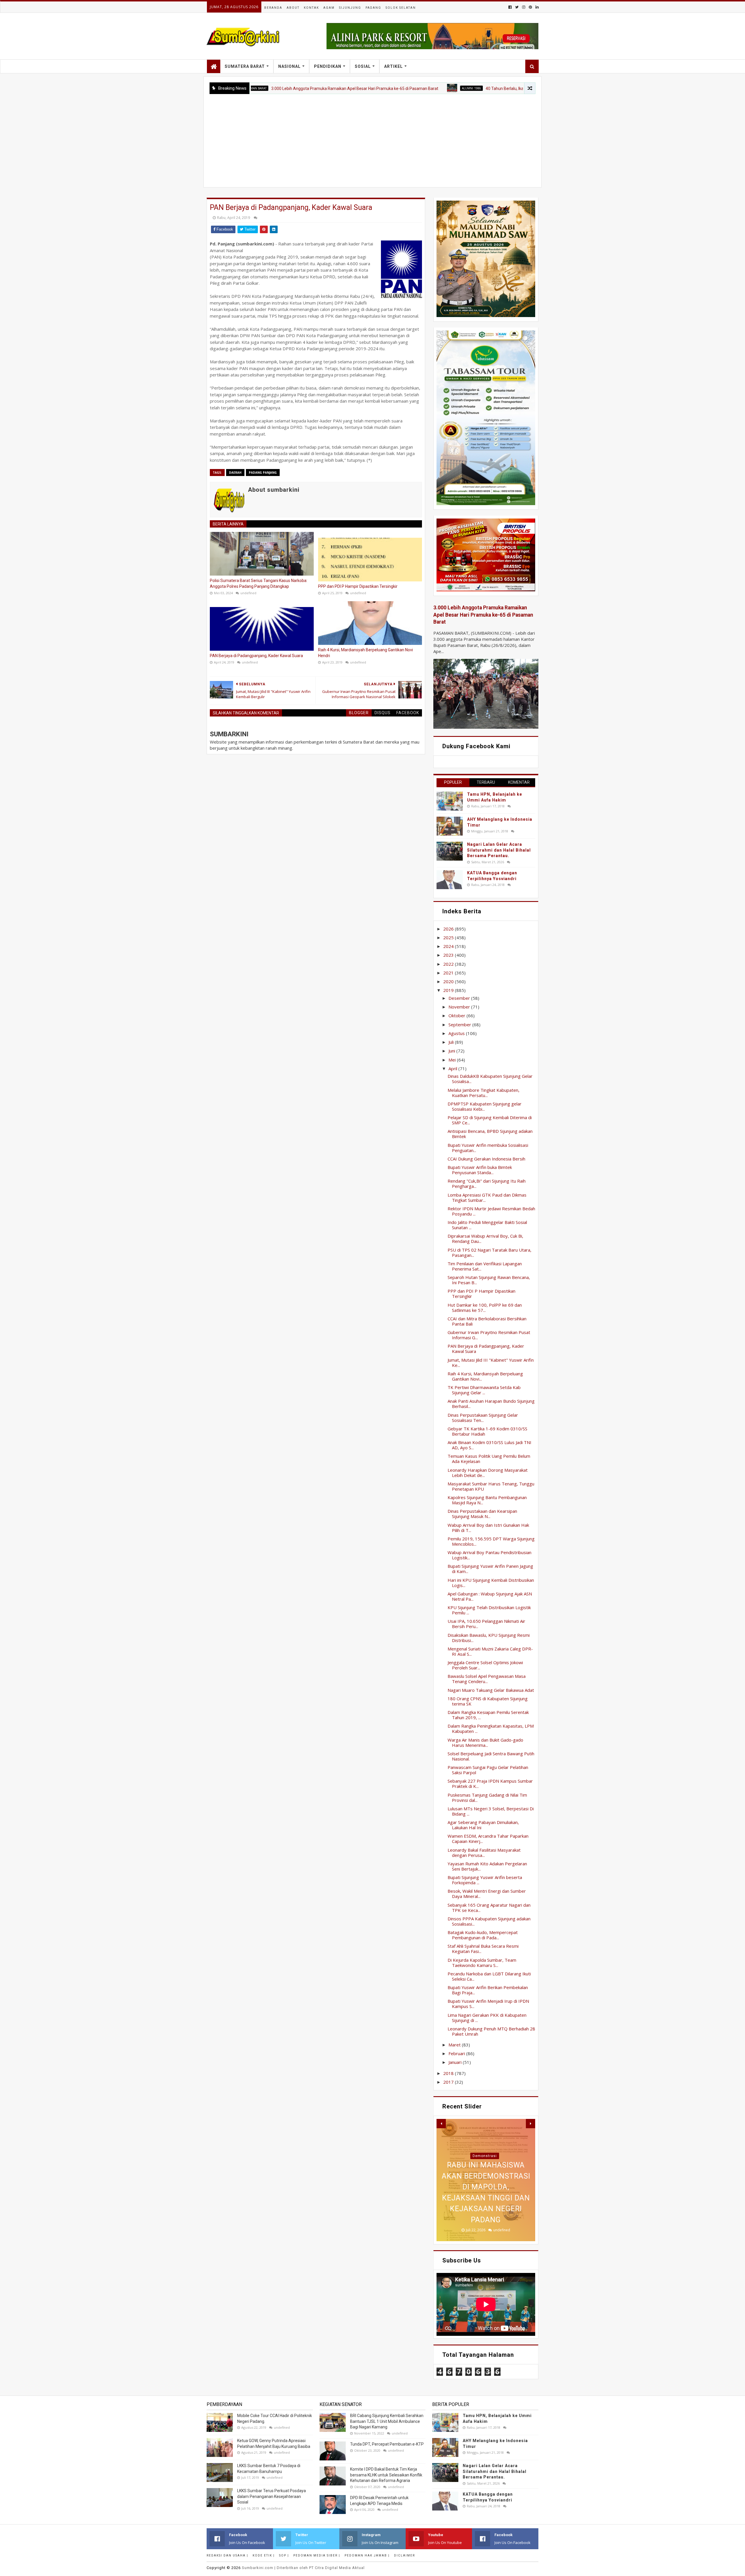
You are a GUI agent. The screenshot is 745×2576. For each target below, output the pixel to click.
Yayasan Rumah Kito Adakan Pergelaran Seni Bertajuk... (487, 1866)
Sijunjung (350, 8)
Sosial (363, 66)
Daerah (235, 473)
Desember (460, 998)
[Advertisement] (372, 138)
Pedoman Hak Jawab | (367, 2555)
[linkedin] (536, 7)
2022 (449, 964)
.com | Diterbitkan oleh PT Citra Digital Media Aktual (303, 2568)
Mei (453, 1060)
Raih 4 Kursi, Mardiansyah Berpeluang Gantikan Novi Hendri (366, 653)
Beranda (273, 8)
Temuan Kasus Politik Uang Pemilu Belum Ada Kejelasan (489, 1459)
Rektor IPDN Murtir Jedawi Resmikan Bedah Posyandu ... (491, 1211)
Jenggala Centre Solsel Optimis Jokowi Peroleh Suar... (485, 1665)
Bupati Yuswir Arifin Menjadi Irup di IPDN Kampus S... (488, 2004)
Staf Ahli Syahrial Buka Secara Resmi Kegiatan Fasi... (483, 1949)
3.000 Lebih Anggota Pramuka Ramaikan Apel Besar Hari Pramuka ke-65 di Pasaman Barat (263, 89)
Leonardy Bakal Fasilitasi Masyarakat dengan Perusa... (484, 1853)
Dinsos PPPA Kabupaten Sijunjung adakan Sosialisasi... (489, 1921)
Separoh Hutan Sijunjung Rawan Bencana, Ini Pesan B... (489, 1280)
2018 (449, 2073)
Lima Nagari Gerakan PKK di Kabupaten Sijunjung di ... (487, 2018)
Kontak (311, 8)
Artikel (393, 66)
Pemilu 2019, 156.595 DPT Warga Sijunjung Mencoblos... (491, 1541)
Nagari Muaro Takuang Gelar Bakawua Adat (491, 1690)
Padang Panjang (263, 473)
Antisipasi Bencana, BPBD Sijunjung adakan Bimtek (490, 1134)
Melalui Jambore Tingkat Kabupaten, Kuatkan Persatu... (484, 1093)
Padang (373, 8)
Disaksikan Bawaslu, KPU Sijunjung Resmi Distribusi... (489, 1638)
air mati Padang (485, 2167)
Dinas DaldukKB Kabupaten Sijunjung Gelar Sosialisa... (490, 1079)
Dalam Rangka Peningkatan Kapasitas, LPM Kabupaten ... (491, 1728)
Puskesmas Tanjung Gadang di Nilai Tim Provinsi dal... (487, 1797)
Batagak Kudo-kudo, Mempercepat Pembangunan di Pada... (483, 1935)
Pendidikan (328, 66)
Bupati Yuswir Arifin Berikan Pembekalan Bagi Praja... (488, 1990)
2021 (449, 973)
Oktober (457, 1015)
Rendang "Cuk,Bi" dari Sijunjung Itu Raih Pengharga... (487, 1183)
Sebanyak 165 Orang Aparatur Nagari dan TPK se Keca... (489, 1908)
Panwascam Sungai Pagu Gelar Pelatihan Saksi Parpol (488, 1770)
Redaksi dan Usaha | (227, 2555)
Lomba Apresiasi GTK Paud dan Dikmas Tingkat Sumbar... (487, 1197)
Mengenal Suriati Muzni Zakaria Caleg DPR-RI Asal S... (490, 1651)
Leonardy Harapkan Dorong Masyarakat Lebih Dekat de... (488, 1473)
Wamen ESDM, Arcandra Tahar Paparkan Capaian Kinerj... (488, 1839)
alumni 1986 (380, 88)
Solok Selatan (401, 8)
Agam (329, 8)
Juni (452, 1051)
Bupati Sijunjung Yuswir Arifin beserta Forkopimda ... (485, 1880)
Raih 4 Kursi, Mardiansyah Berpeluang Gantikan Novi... (485, 1376)
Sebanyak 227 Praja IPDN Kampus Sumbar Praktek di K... (490, 1784)
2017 (449, 2082)
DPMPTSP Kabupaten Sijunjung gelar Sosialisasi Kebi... (485, 1106)
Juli (452, 1042)
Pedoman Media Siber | (317, 2555)
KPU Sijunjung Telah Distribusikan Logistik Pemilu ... (489, 1610)
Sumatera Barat (245, 66)
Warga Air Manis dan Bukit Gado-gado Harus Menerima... (485, 1742)
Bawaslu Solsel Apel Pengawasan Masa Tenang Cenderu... (487, 1679)
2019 (449, 990)
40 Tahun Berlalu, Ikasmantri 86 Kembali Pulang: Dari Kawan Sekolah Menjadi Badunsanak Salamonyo (487, 89)
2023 (449, 955)
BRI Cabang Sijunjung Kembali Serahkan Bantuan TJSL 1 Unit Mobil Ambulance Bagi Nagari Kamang (387, 2421)
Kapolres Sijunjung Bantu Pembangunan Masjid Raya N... (487, 1500)
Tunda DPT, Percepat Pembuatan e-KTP (387, 2444)
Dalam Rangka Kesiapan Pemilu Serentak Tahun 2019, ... (488, 1715)
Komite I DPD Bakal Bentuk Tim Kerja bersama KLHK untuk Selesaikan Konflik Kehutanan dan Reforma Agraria (386, 2475)
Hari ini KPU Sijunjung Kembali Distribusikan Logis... (491, 1583)
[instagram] (524, 7)
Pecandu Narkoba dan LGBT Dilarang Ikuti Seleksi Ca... (489, 1976)
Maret (455, 2045)
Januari (456, 2062)
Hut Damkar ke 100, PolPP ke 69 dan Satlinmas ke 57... (485, 1308)
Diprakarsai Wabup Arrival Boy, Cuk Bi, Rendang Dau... (485, 1239)
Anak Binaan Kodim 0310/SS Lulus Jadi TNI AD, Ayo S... (489, 1445)
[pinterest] (530, 7)
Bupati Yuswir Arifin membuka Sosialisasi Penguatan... (488, 1148)
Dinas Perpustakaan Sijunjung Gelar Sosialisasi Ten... (483, 1418)
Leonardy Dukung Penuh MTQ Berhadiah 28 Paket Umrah (491, 2031)
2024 (449, 946)
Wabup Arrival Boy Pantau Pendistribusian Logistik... (489, 1555)
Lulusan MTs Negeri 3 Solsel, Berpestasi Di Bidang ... (491, 1811)
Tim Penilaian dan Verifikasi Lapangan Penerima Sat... (485, 1266)
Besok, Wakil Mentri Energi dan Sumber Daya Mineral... (487, 1894)
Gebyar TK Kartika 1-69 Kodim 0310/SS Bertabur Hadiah (487, 1431)
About (293, 8)
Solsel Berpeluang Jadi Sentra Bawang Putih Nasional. (491, 1756)
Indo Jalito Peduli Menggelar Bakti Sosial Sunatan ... (487, 1225)
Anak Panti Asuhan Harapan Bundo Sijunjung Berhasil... (491, 1404)
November (460, 1007)
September (460, 1025)
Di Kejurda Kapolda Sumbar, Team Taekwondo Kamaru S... (482, 1963)
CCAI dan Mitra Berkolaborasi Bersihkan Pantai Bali (487, 1321)
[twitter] (517, 7)
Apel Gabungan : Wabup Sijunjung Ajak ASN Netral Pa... (490, 1596)
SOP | (284, 2555)
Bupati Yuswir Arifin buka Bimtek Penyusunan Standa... (480, 1170)
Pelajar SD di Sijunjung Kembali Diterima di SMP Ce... (490, 1120)
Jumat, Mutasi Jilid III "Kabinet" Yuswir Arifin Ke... (491, 1363)
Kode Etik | (264, 2555)
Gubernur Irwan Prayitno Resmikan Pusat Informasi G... (489, 1335)
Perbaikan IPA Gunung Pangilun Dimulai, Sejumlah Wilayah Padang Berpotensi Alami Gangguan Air (486, 2198)
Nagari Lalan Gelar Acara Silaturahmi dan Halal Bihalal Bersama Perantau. (499, 850)
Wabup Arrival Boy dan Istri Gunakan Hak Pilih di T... (488, 1528)
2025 (449, 937)
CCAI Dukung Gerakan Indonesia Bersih (486, 1159)
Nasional (289, 66)
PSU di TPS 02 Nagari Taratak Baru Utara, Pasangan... (489, 1252)
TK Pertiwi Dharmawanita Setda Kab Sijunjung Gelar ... (484, 1390)
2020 (449, 981)
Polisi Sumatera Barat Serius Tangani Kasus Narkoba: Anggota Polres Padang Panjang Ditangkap (259, 583)
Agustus (457, 1033)
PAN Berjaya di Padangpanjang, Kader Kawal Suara (256, 656)
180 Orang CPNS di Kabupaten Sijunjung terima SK (488, 1701)
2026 (449, 929)
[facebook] (510, 7)
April (453, 1068)
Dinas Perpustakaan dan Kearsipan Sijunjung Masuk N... (482, 1514)
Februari (457, 2053)
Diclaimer (405, 2555)
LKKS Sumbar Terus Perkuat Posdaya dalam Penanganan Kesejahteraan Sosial (272, 2496)
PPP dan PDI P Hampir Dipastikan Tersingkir (358, 586)
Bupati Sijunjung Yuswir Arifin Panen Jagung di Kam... (490, 1569)
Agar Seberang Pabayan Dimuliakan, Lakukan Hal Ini (483, 1825)
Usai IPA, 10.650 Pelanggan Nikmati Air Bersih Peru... (486, 1624)
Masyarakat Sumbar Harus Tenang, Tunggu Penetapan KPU (491, 1486)
